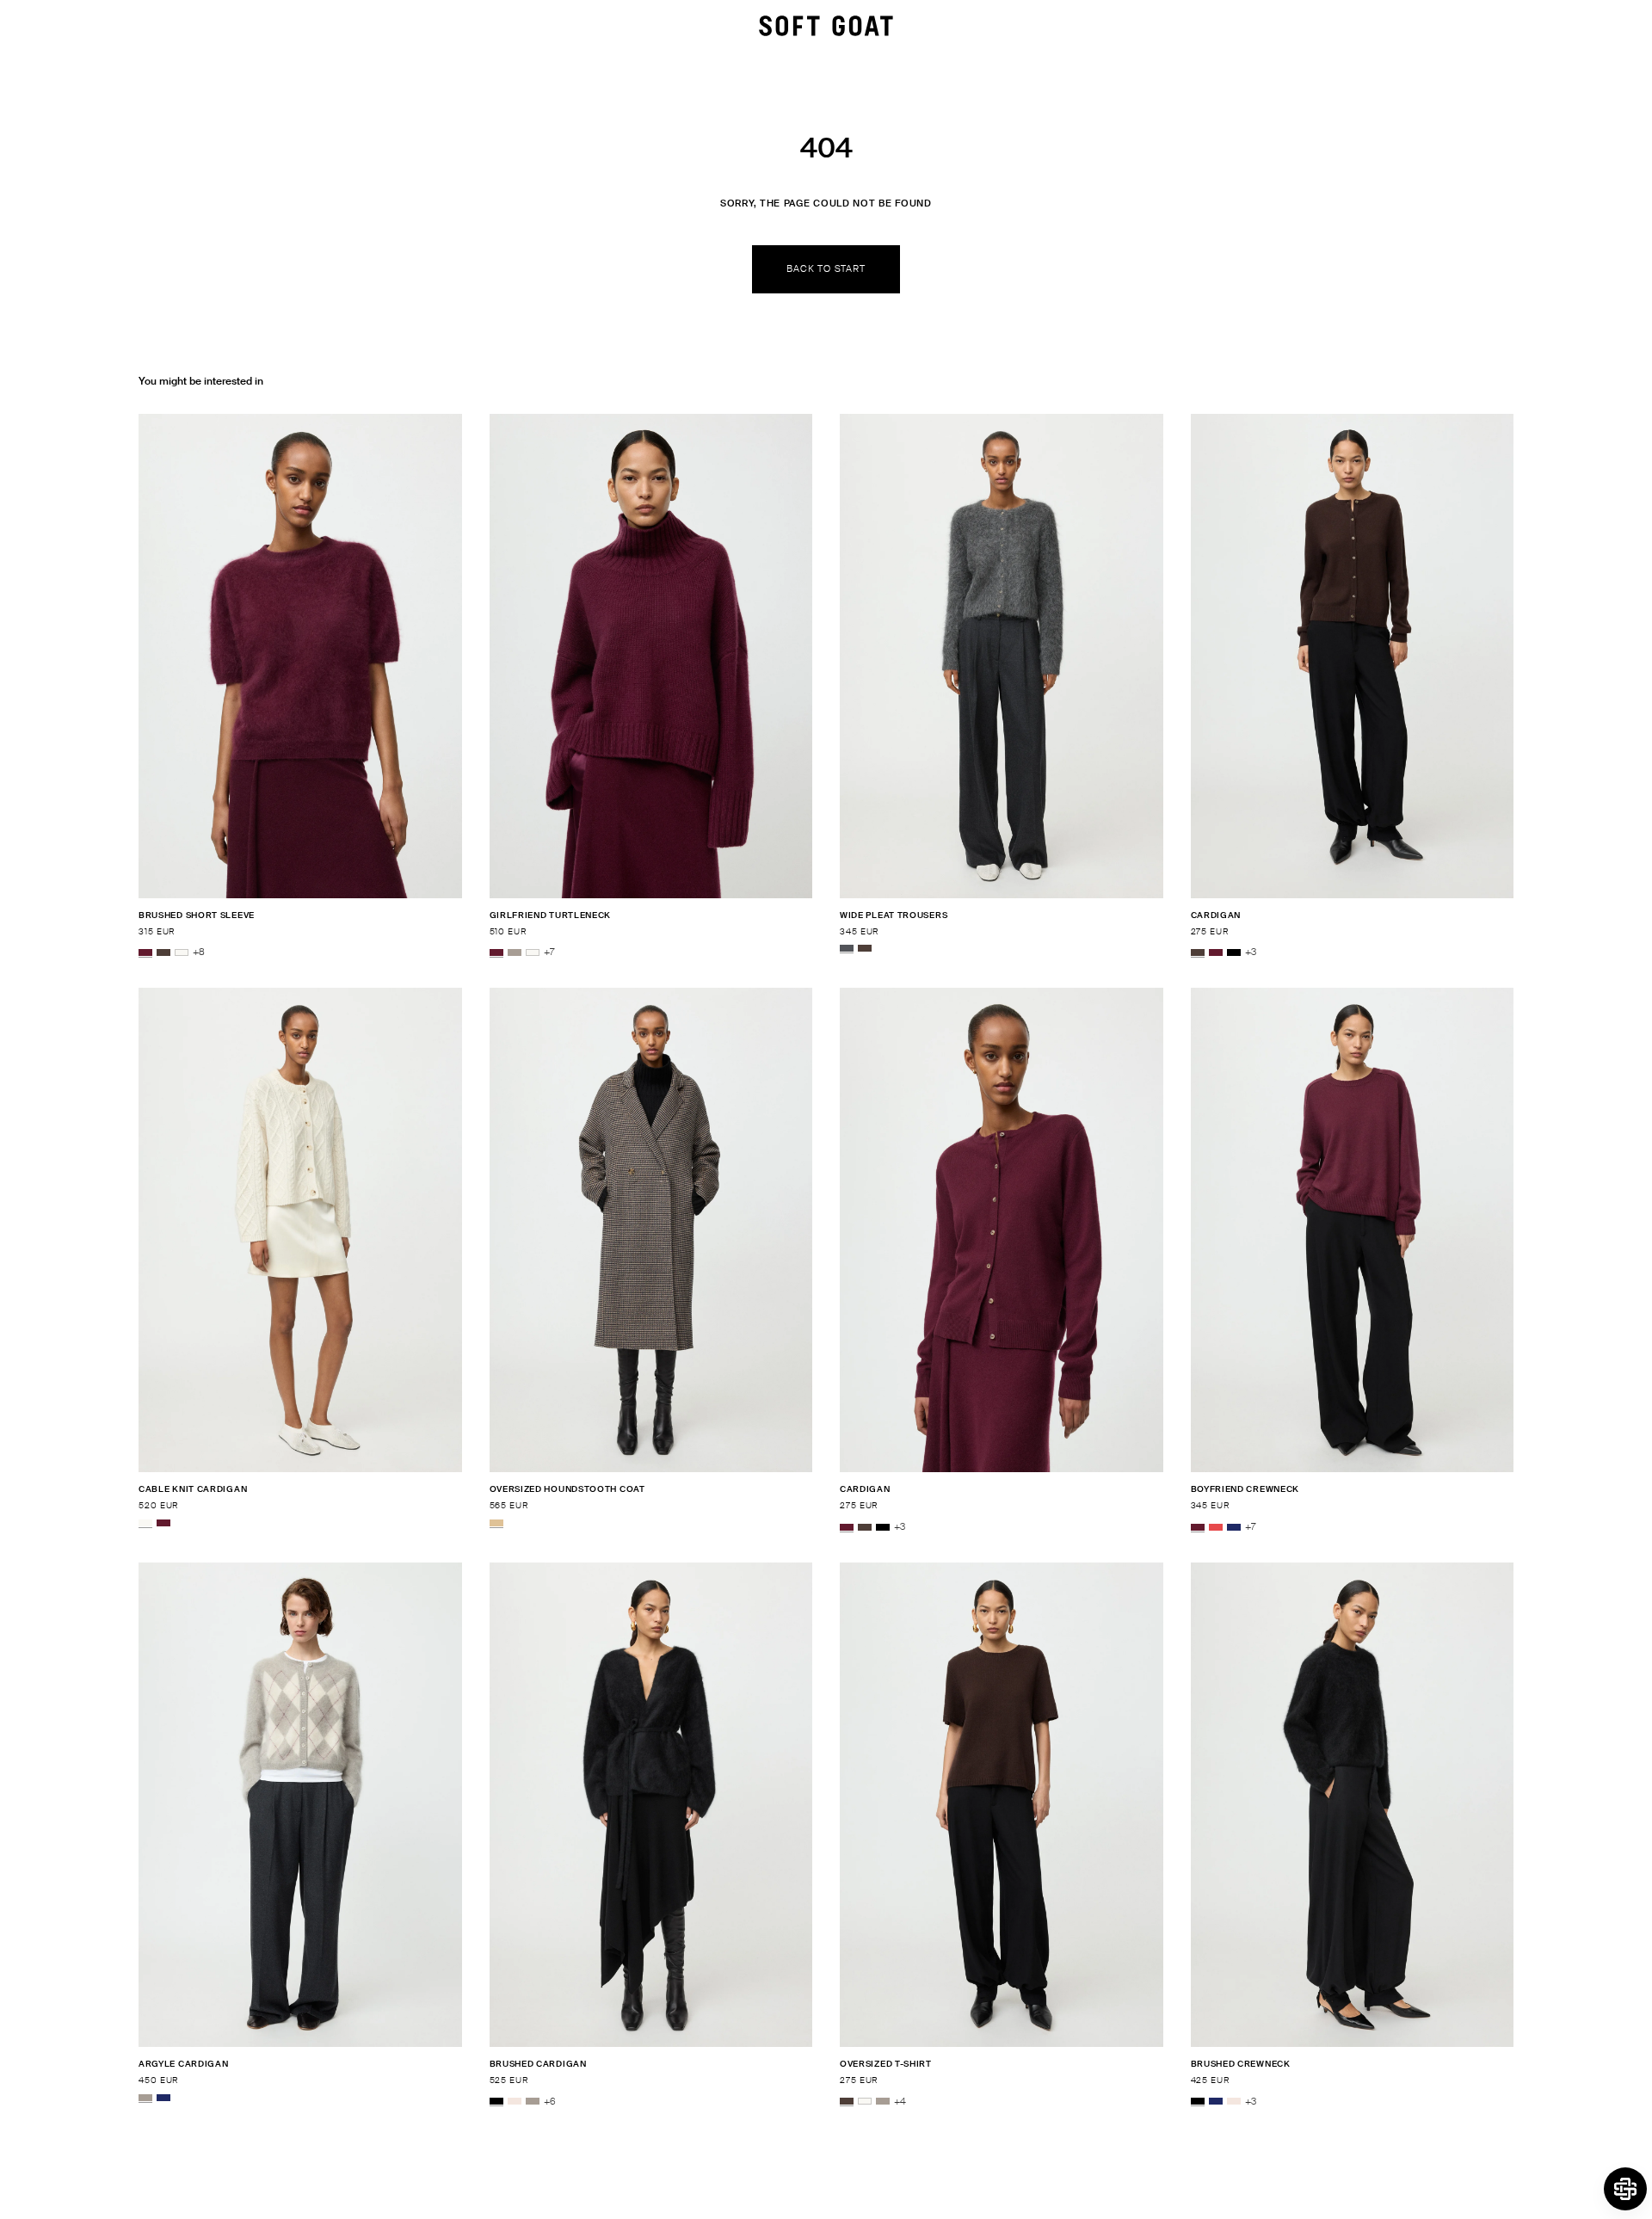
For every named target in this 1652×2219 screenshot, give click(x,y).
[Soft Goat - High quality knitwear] (826, 26)
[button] (1625, 2189)
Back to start (826, 268)
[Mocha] (163, 952)
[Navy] (1234, 1527)
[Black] (1234, 952)
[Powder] (515, 2102)
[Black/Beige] (496, 1523)
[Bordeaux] (145, 952)
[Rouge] (1216, 1527)
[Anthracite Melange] (847, 948)
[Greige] (515, 952)
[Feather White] (182, 952)
